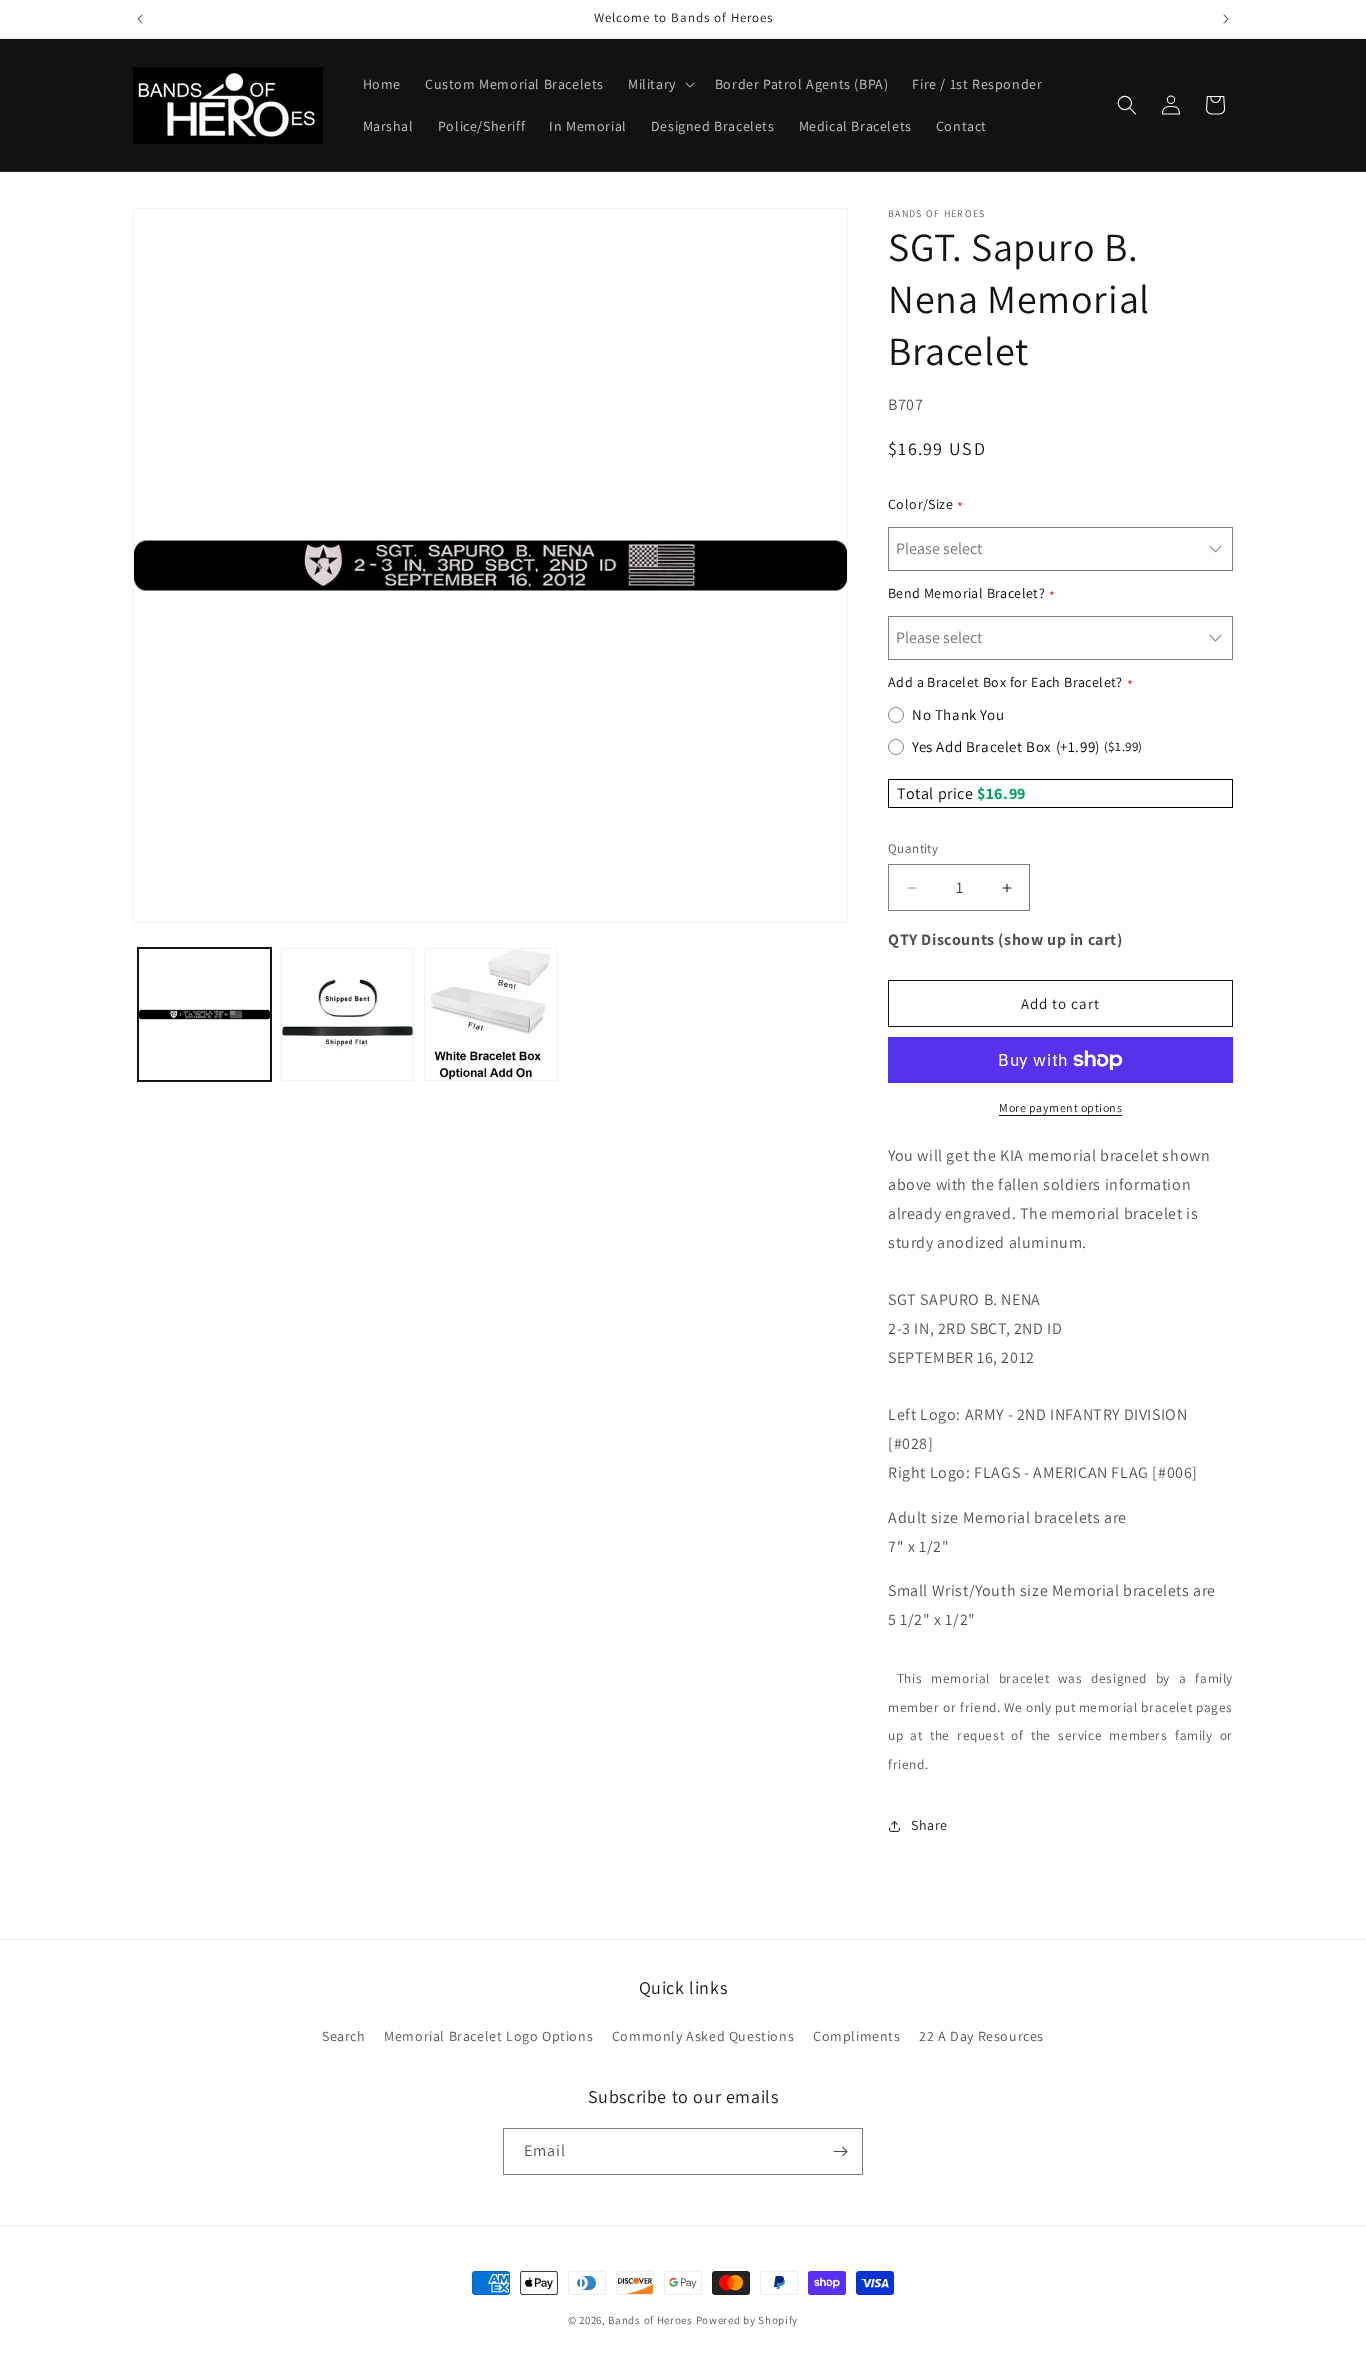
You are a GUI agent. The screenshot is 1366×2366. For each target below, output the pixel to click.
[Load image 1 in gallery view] (204, 1014)
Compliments (857, 2036)
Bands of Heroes (650, 2320)
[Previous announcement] (140, 19)
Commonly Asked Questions (703, 2036)
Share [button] (929, 1825)
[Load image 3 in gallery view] (490, 1014)
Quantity (913, 848)
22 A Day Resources (981, 2036)
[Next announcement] (1226, 19)
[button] (659, 84)
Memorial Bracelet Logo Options (488, 2036)
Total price (937, 793)
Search (344, 2036)
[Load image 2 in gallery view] (347, 1014)
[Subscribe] (840, 2151)
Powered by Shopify (747, 2320)
